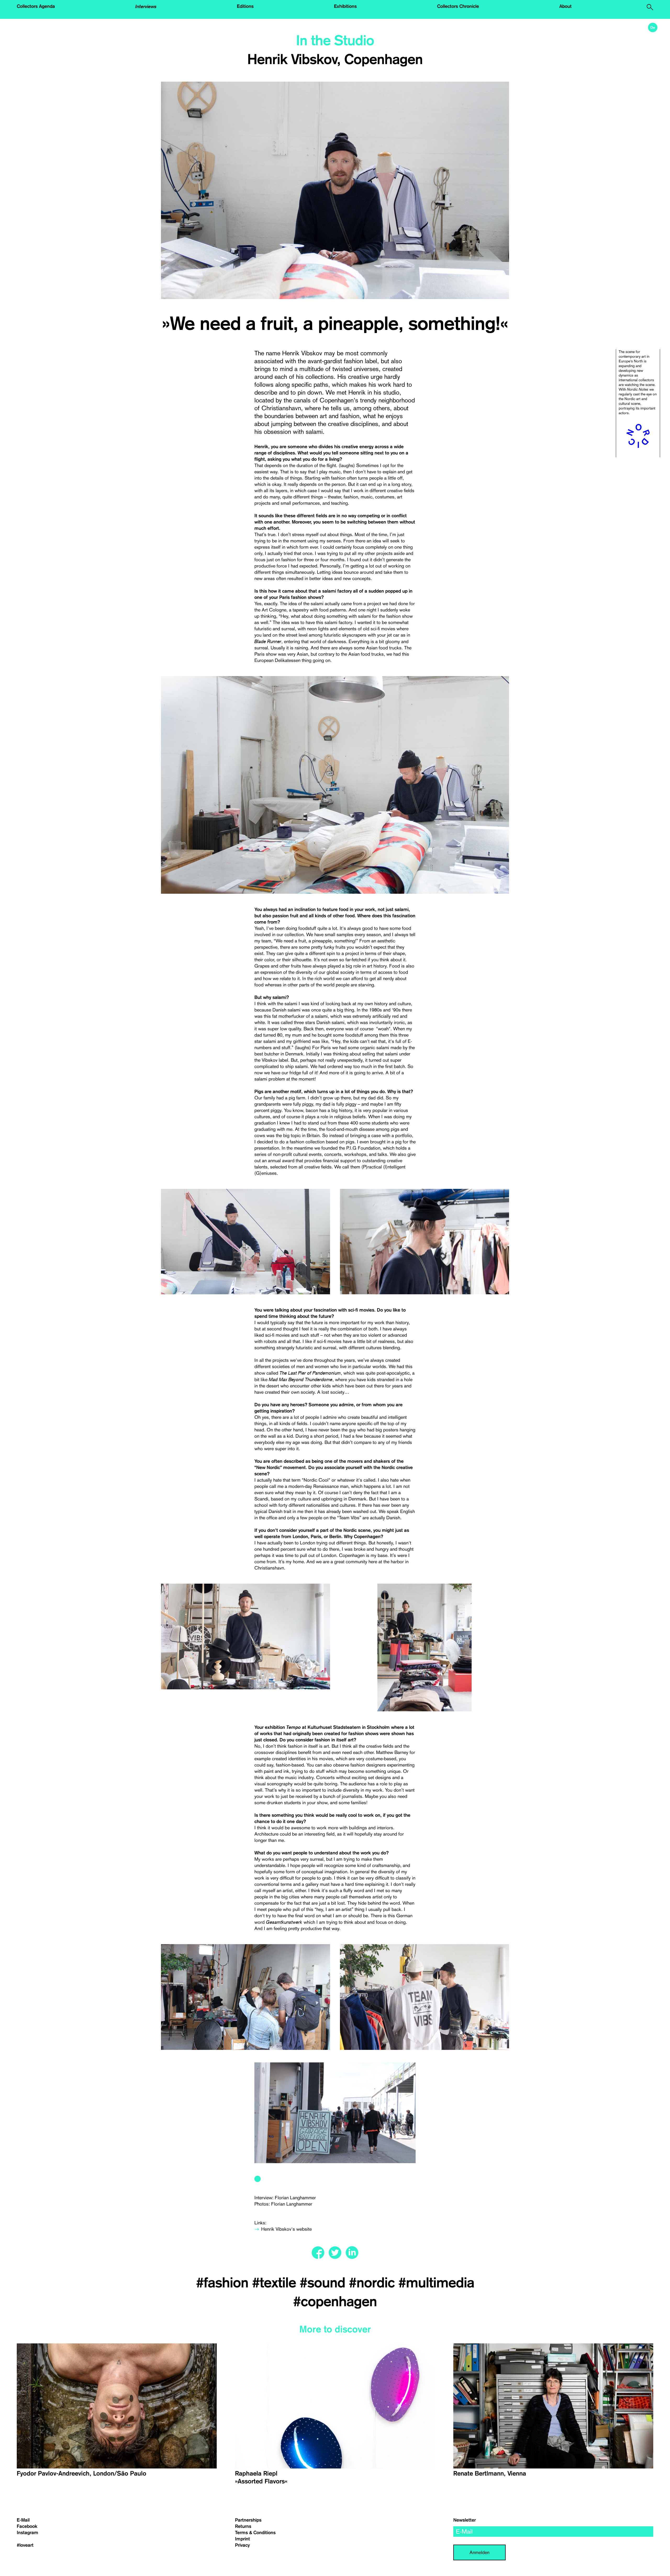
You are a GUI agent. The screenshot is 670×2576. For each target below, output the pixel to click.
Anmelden (479, 2552)
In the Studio (335, 41)
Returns (243, 2526)
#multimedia (436, 2283)
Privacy (242, 2545)
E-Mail (23, 2520)
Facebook (27, 2526)
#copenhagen (335, 2302)
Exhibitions (345, 6)
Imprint (242, 2539)
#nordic (374, 2283)
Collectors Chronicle (458, 6)
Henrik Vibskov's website (286, 2229)
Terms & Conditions (255, 2533)
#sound (324, 2283)
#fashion (224, 2283)
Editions (245, 6)
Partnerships (248, 2520)
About (565, 6)
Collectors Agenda (36, 6)
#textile (276, 2283)
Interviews (146, 6)
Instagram (27, 2533)
